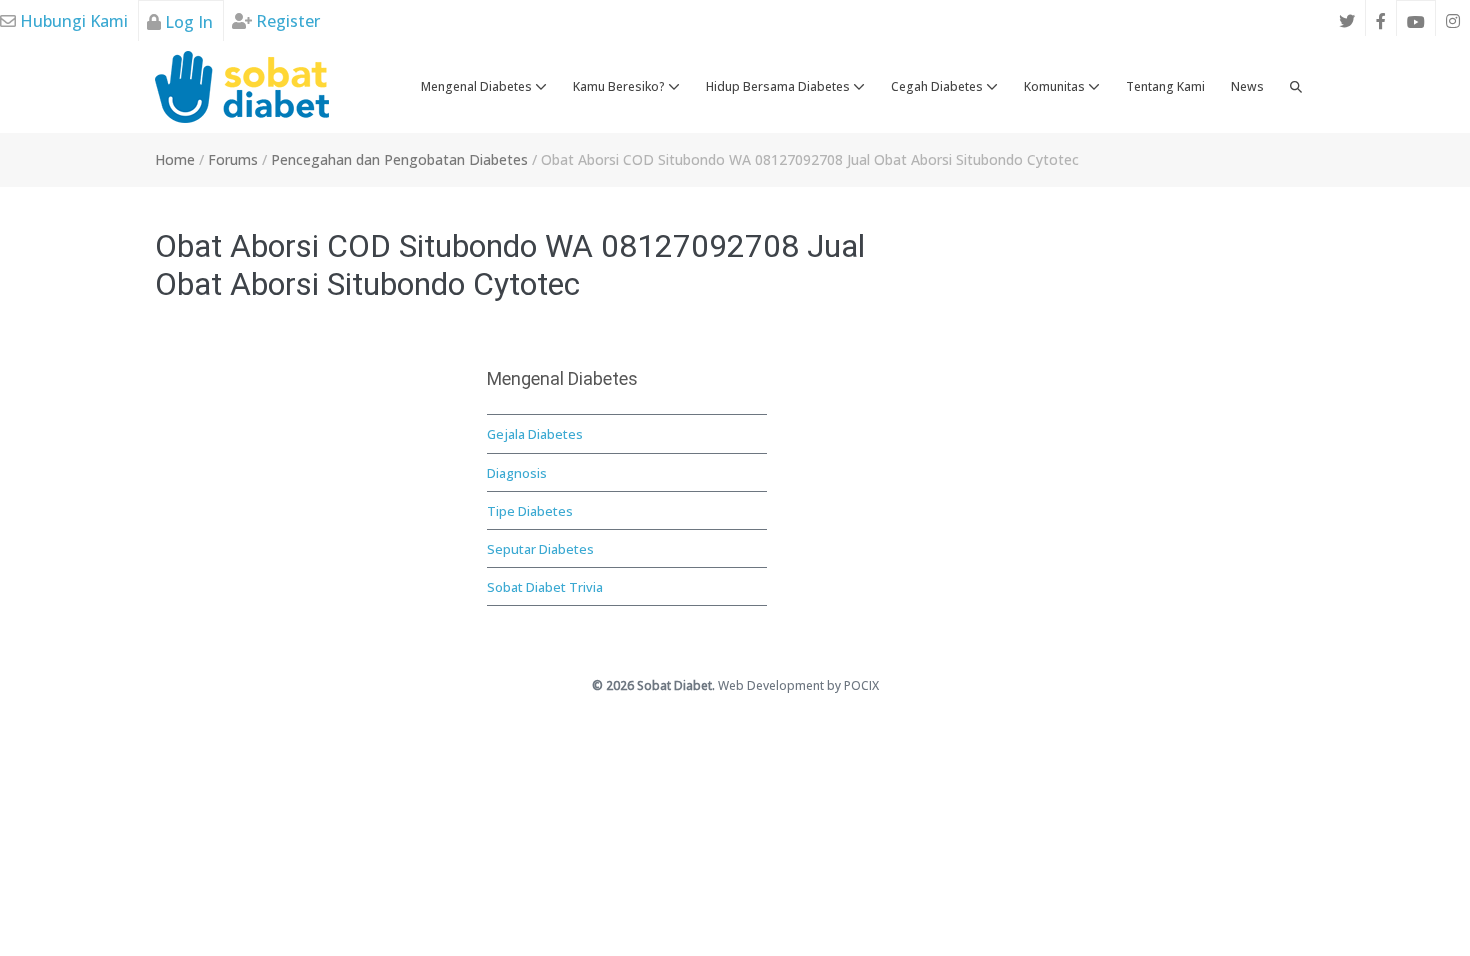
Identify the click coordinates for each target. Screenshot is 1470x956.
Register (286, 21)
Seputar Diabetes (540, 549)
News (1247, 86)
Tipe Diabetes (530, 511)
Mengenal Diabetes (478, 86)
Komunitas (1056, 86)
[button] (1296, 87)
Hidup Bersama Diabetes (779, 86)
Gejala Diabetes (535, 434)
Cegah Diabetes (938, 86)
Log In (187, 22)
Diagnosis (517, 473)
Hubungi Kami (72, 21)
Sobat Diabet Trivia (545, 587)
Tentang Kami (1165, 86)
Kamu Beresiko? (620, 86)
